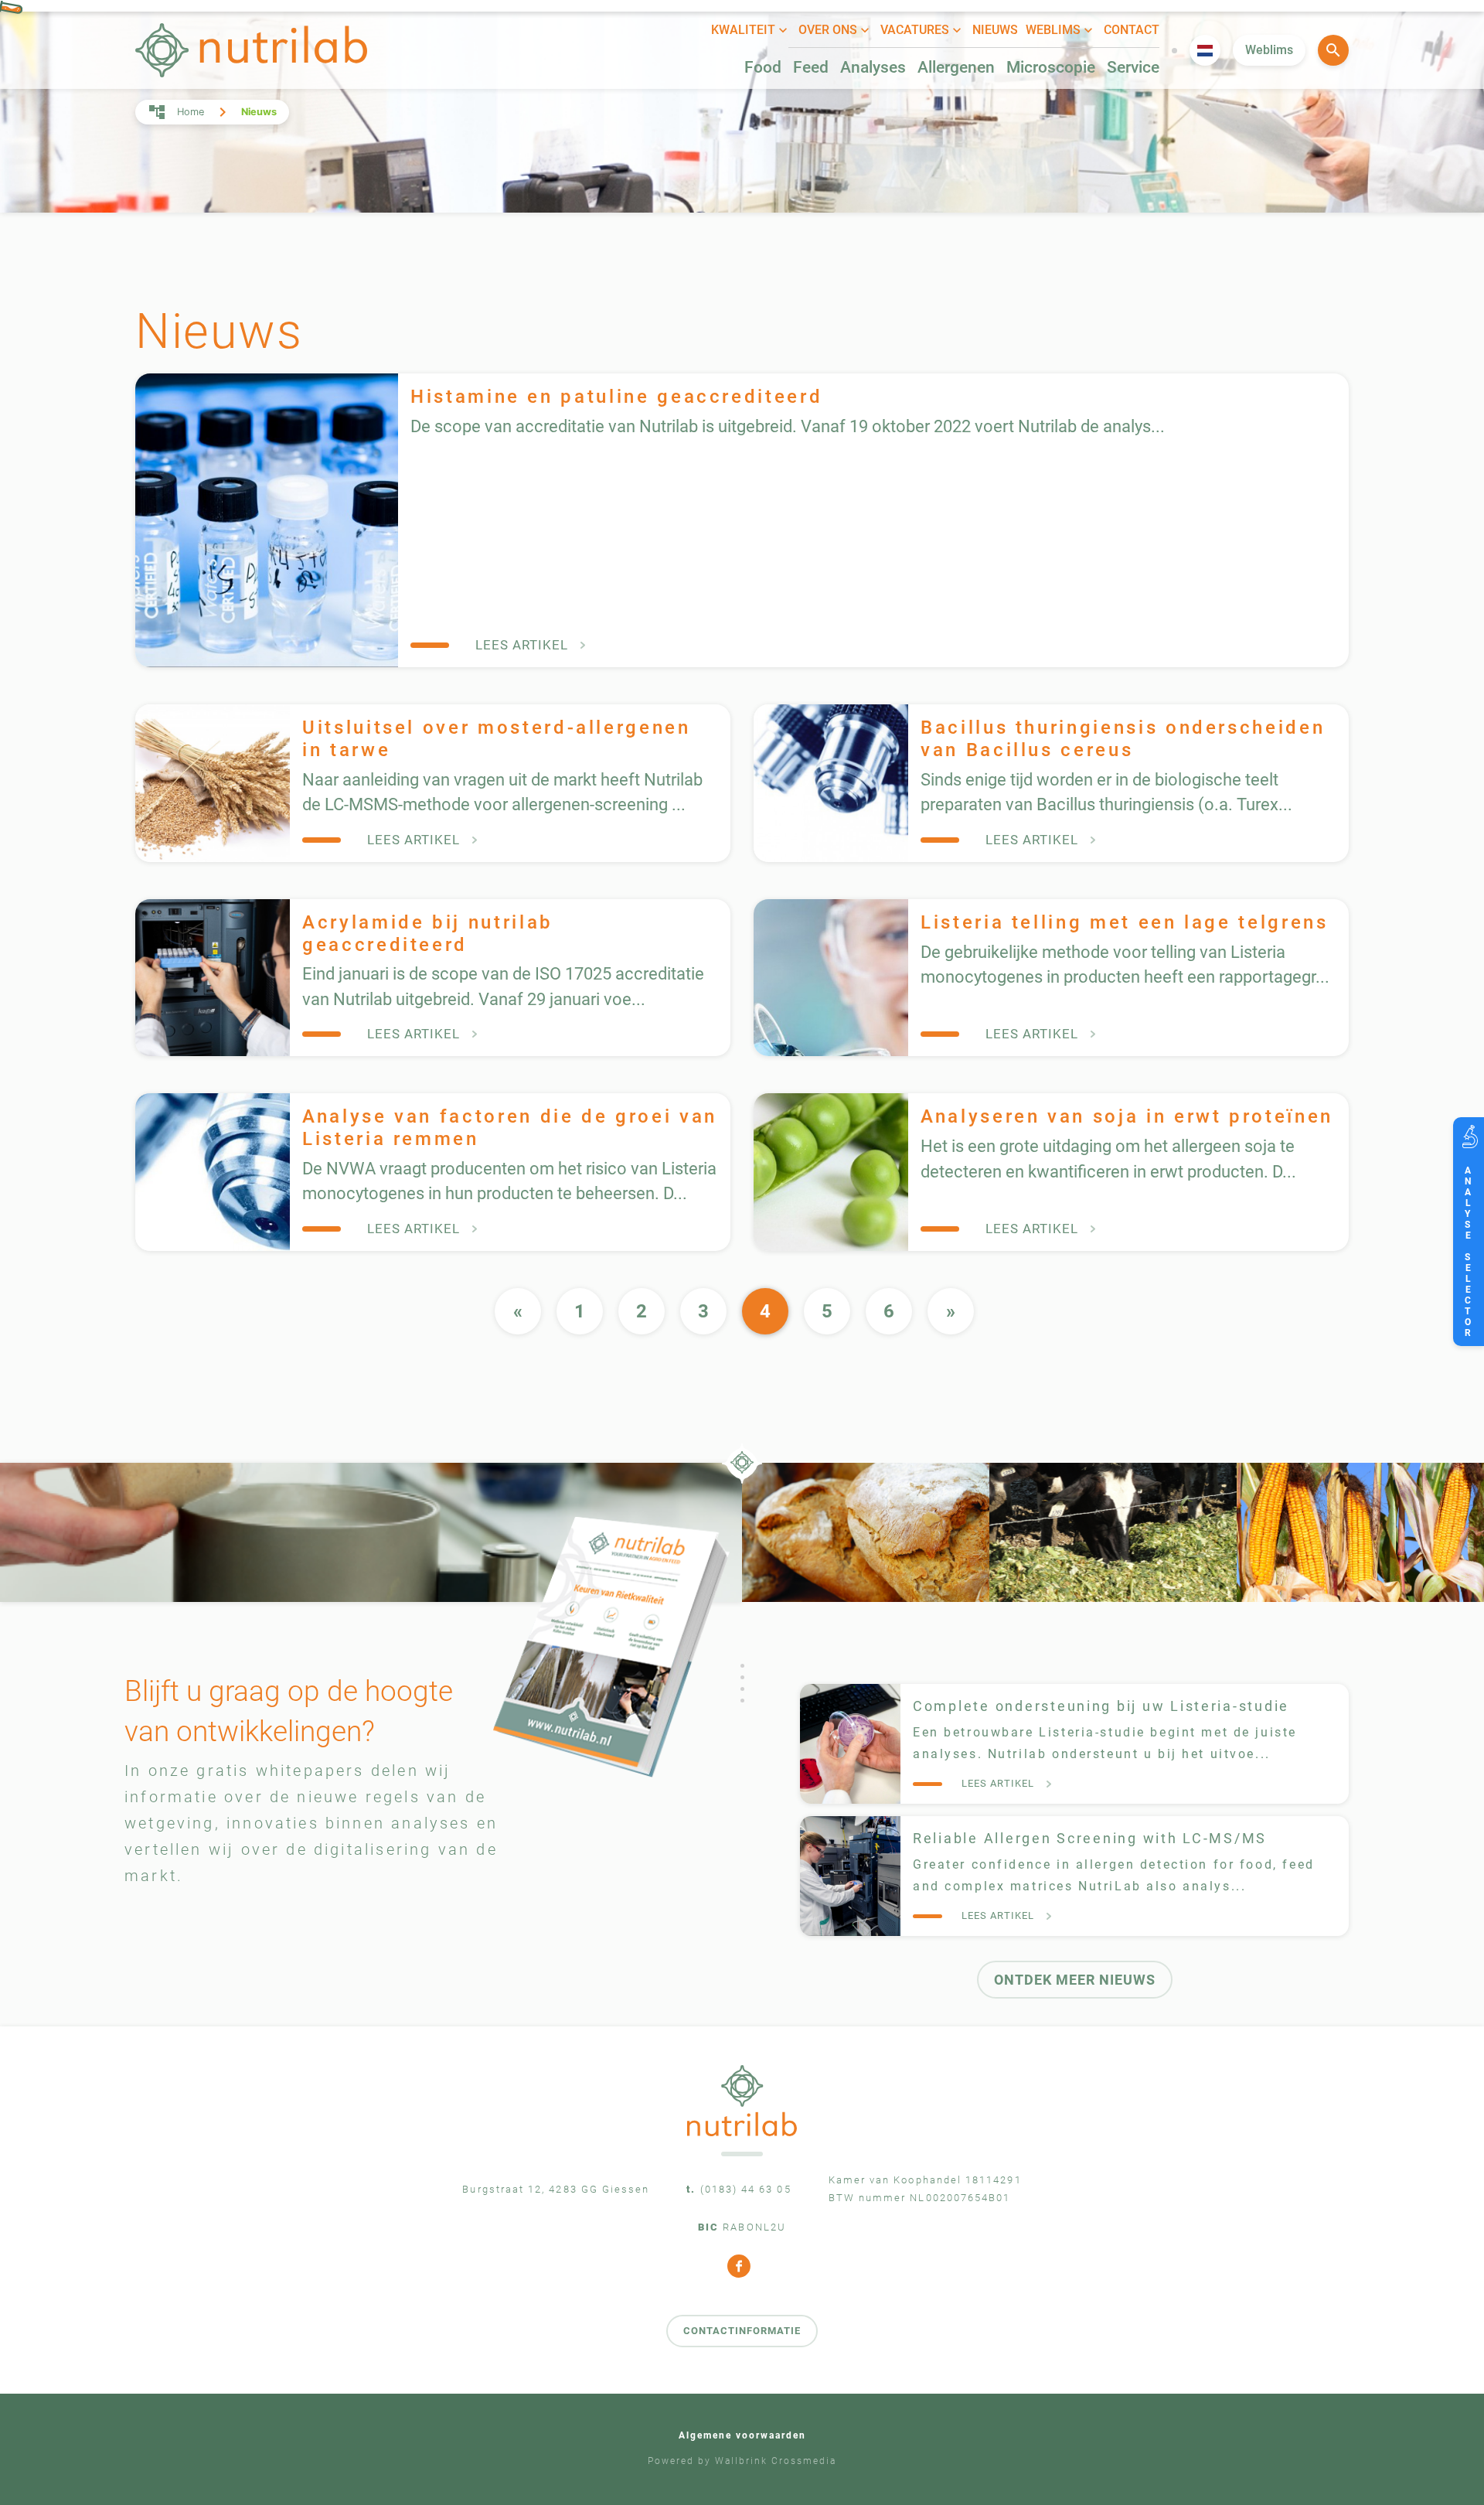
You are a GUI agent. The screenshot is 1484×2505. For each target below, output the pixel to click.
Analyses (873, 67)
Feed (811, 67)
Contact (1132, 30)
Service (1133, 67)
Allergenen (956, 67)
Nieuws (995, 30)
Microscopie (1051, 67)
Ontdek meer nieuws (1075, 1980)
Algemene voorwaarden (742, 2435)
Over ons (828, 30)
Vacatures (915, 30)
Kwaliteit (743, 30)
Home (191, 112)
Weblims (1053, 30)
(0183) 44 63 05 (746, 2189)
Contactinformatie (742, 2331)
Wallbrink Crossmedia (776, 2461)
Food (763, 67)
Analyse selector (1468, 1246)
